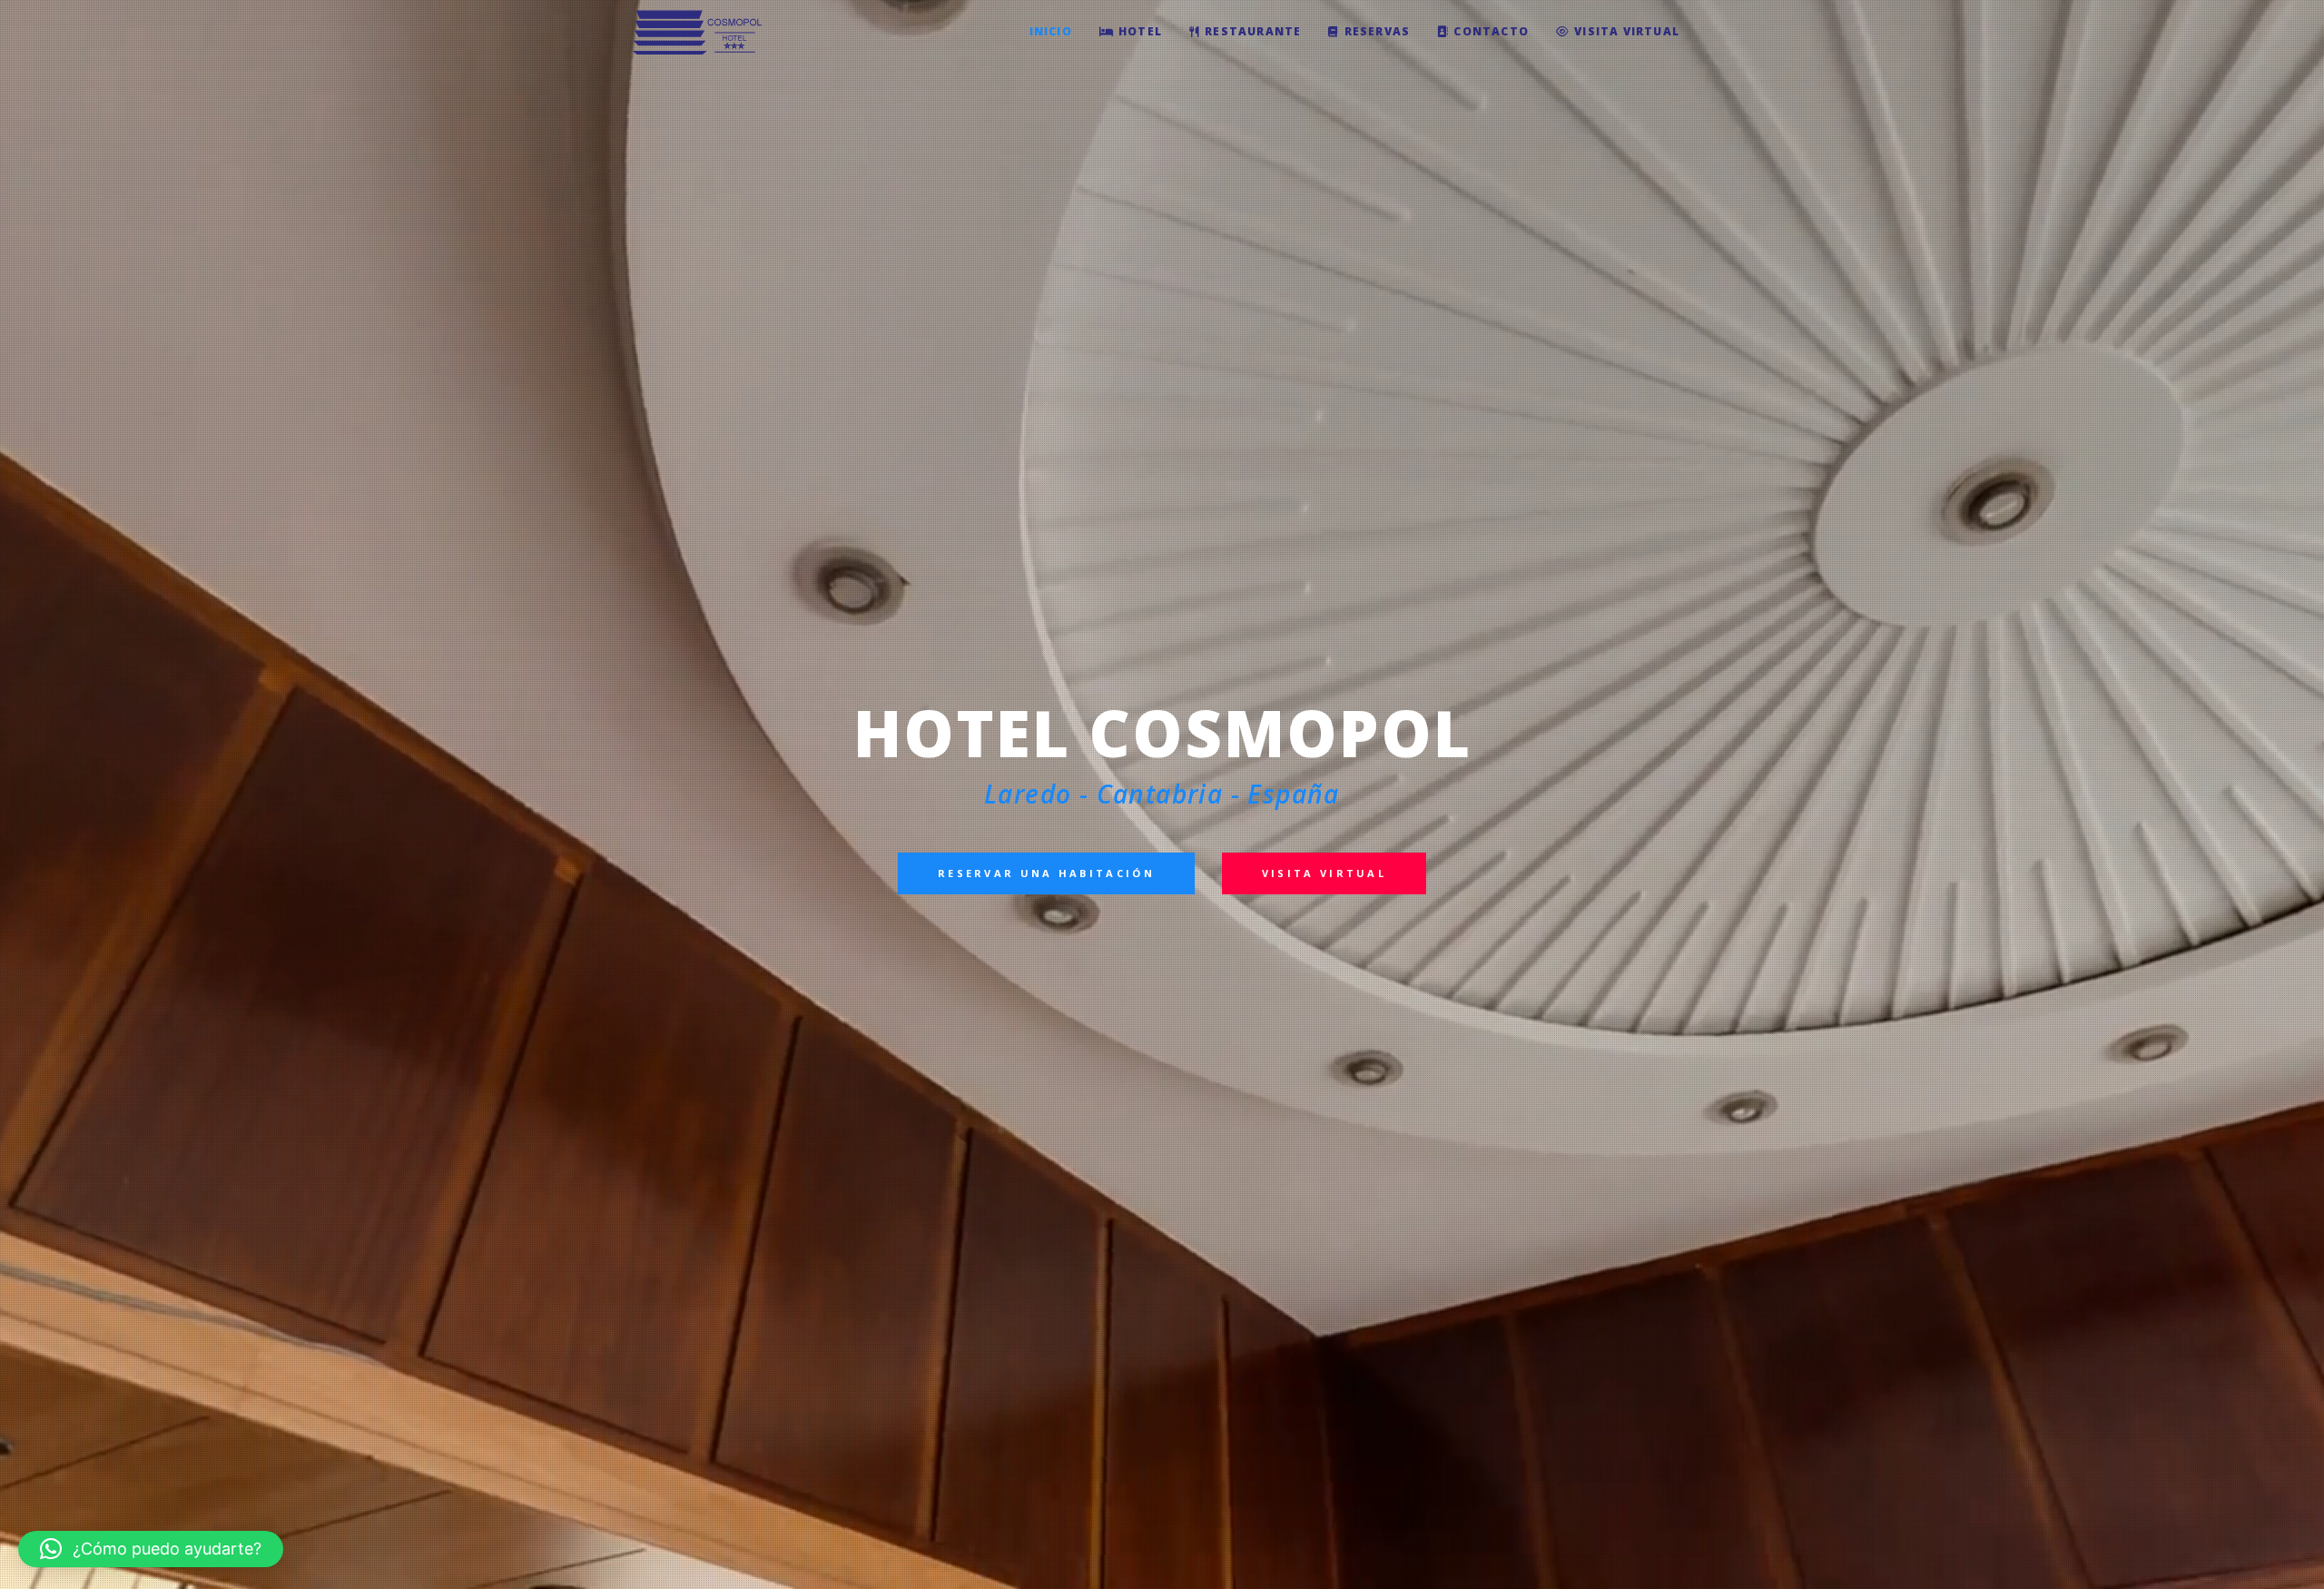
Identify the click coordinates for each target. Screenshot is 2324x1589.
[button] (151, 1549)
